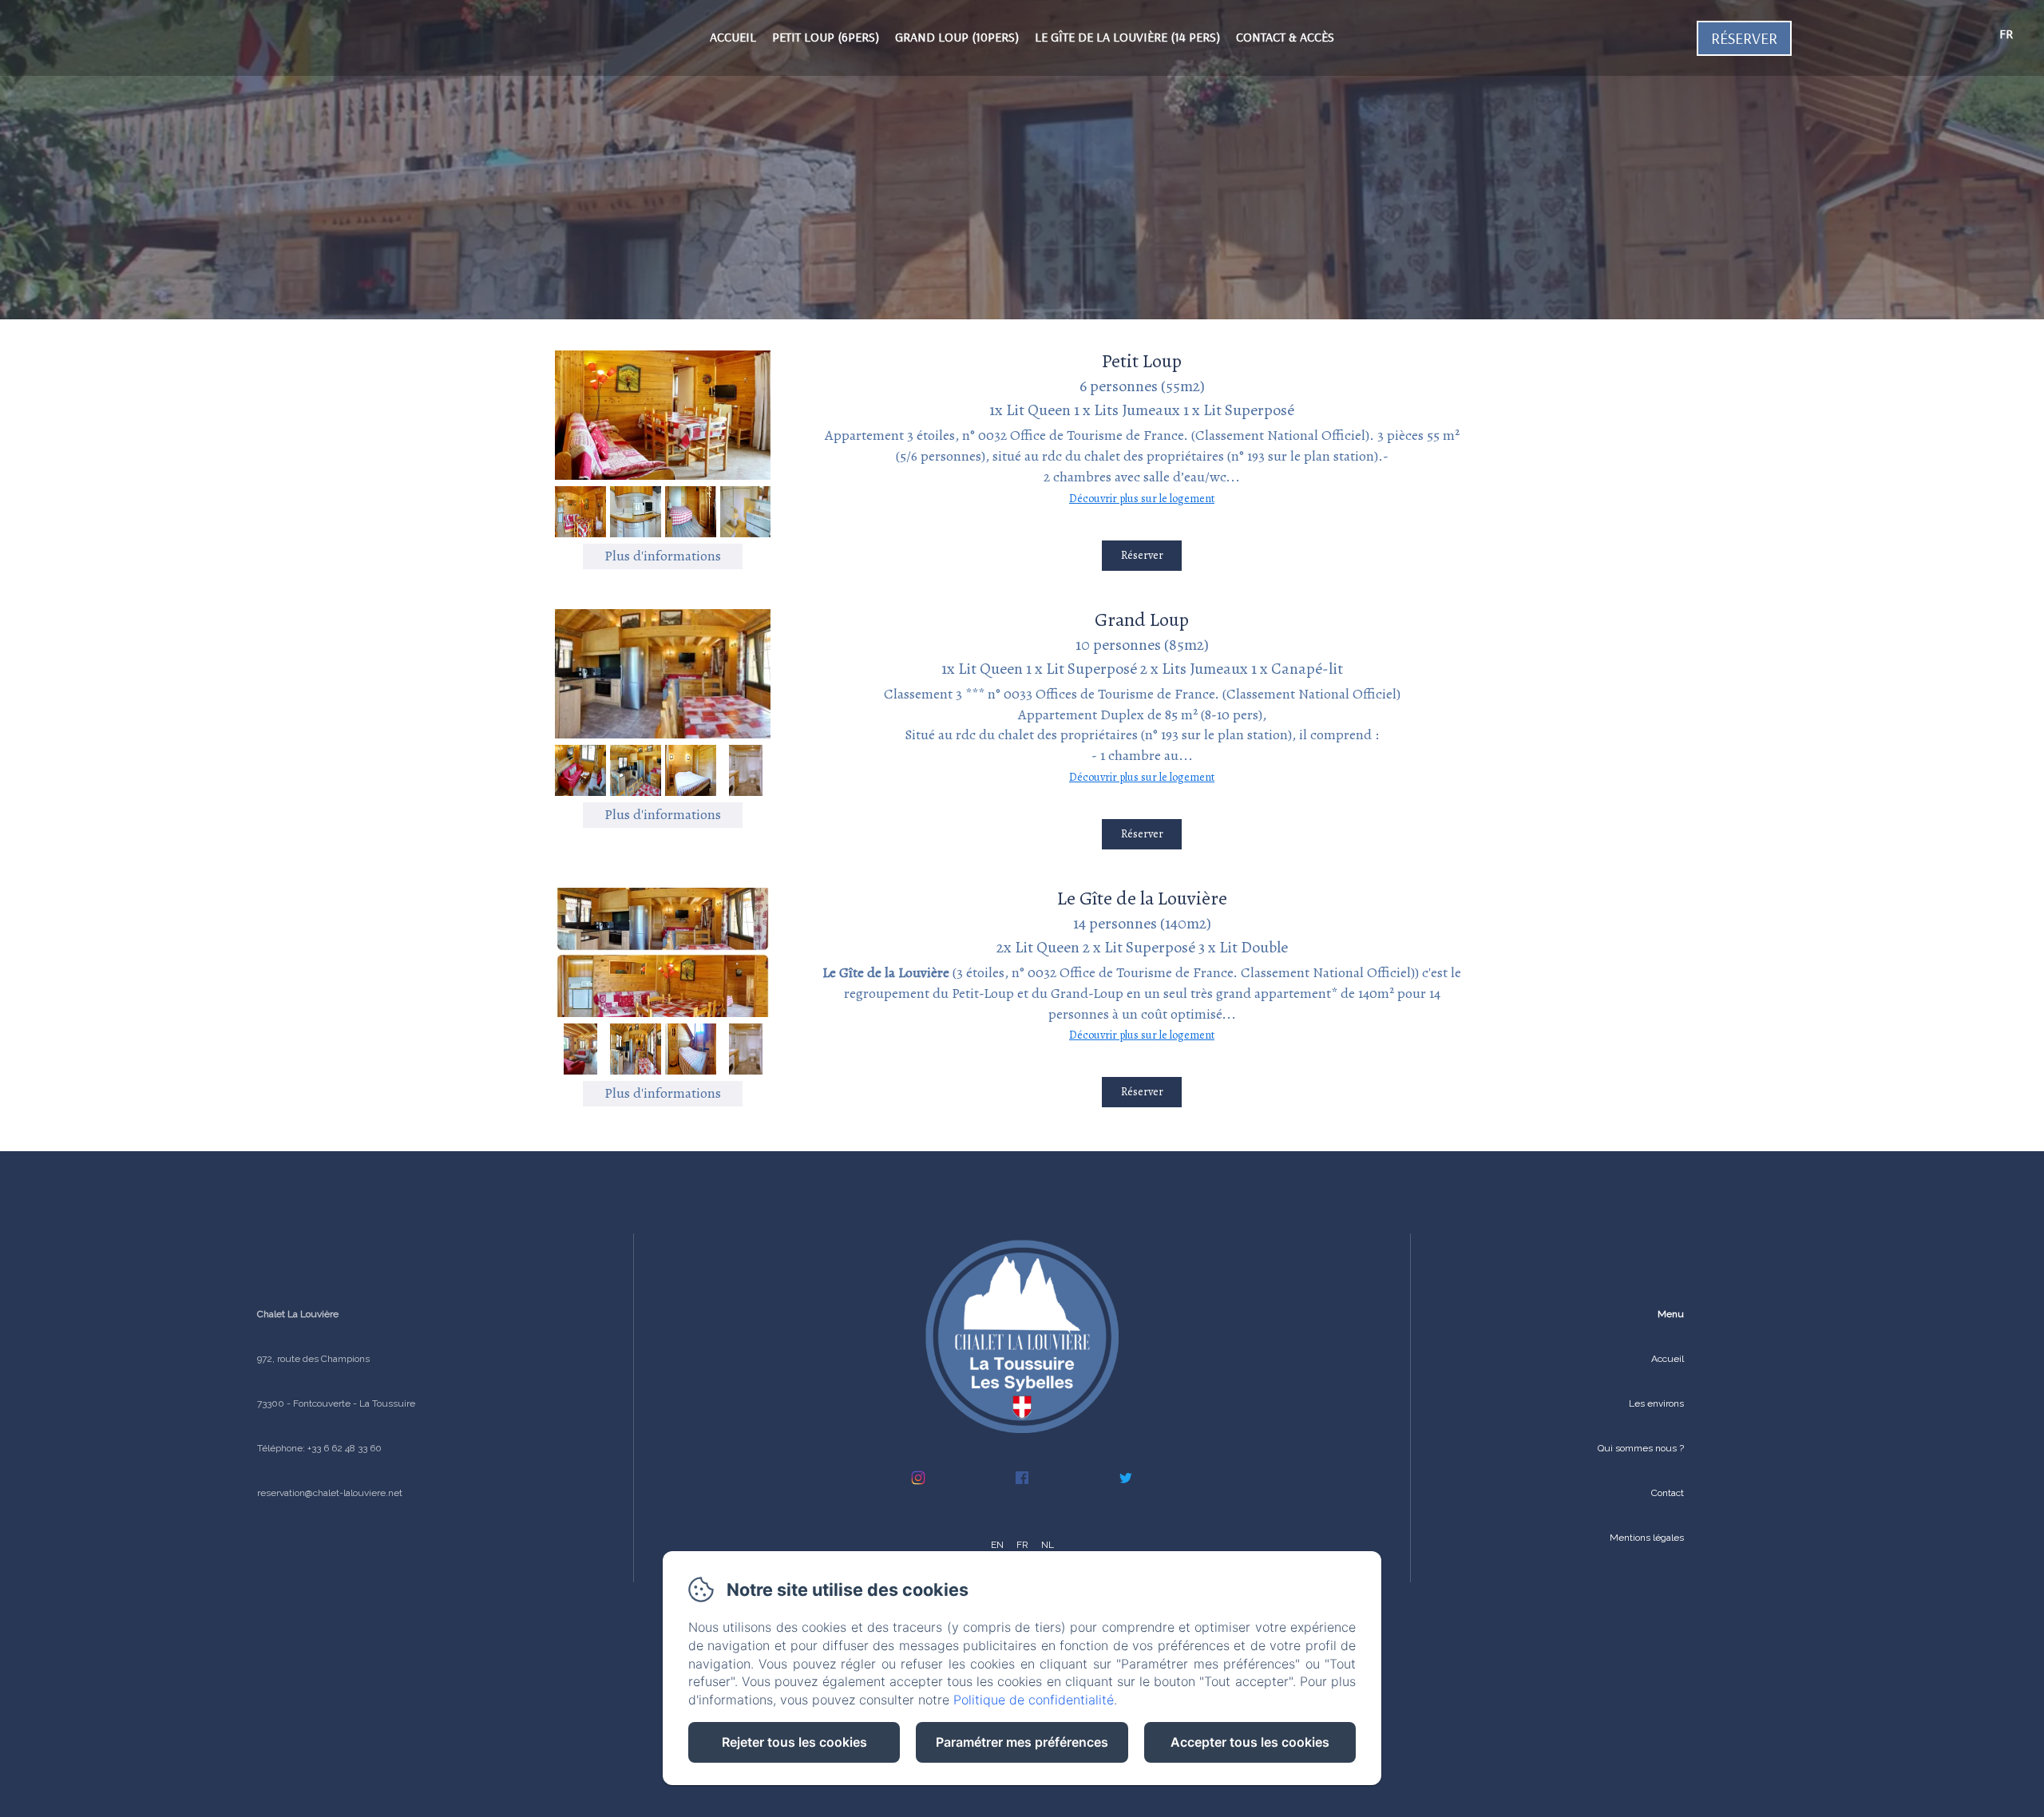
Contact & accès (1285, 37)
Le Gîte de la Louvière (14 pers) (1127, 37)
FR (1022, 1545)
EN (997, 1545)
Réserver (1744, 38)
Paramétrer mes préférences (1022, 1742)
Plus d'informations (663, 556)
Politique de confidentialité (1034, 1700)
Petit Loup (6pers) (826, 37)
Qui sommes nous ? (1641, 1448)
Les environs (1656, 1403)
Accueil (733, 37)
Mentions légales (1647, 1538)
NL (1048, 1545)
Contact (1668, 1493)
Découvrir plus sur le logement (1142, 499)
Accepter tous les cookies (1250, 1742)
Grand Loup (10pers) (957, 37)
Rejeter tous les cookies (794, 1742)
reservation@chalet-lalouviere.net (330, 1493)
